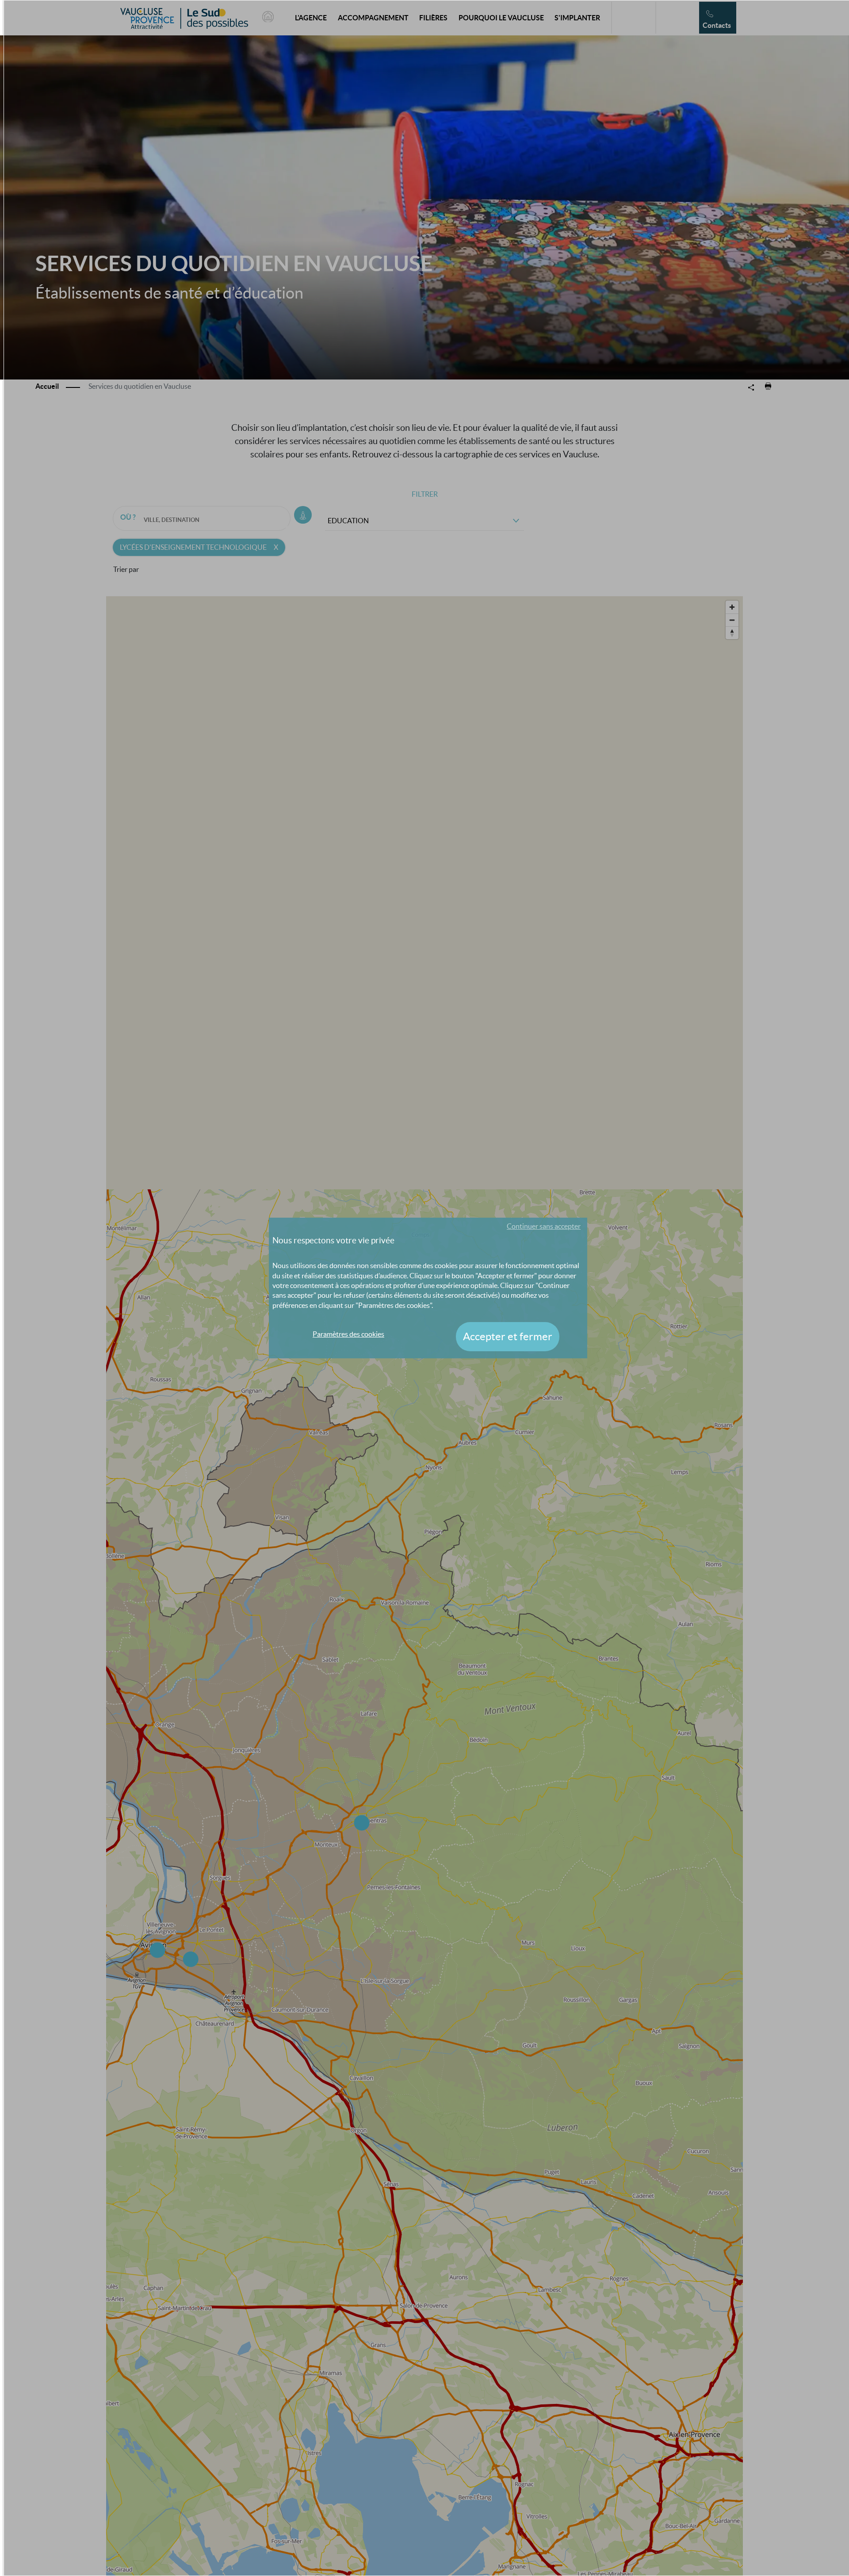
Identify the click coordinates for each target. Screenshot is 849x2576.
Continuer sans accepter (544, 1226)
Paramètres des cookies (348, 1334)
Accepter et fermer (508, 1336)
